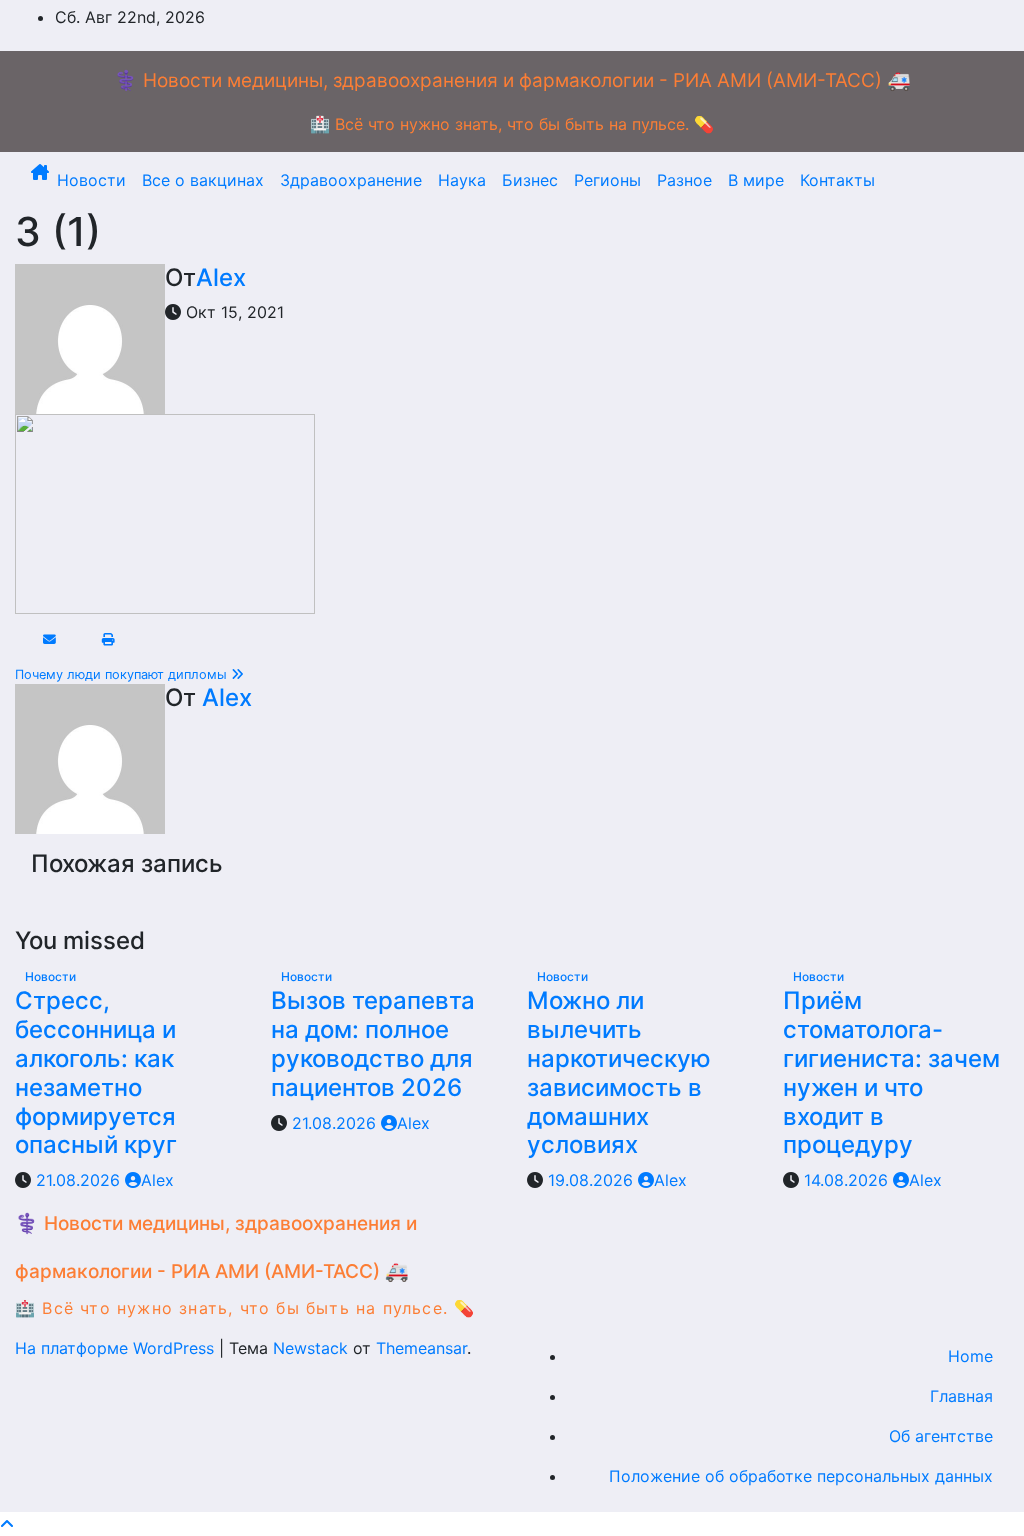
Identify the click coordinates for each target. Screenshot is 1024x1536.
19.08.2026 (593, 1180)
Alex (221, 277)
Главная (961, 1396)
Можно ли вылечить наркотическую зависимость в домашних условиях (619, 1072)
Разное (684, 180)
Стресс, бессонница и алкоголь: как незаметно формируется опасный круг (96, 1072)
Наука (462, 180)
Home (970, 1356)
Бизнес (530, 180)
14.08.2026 (848, 1180)
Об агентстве (941, 1436)
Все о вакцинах (203, 180)
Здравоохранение (351, 180)
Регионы (607, 180)
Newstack (310, 1348)
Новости (91, 180)
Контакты (837, 180)
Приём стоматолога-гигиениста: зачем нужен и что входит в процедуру (891, 1072)
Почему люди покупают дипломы (123, 674)
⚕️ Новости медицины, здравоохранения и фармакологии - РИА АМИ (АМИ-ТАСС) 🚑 (512, 80)
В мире (756, 180)
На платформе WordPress (117, 1348)
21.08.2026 (80, 1180)
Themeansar (421, 1348)
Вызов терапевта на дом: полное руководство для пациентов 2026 (373, 1043)
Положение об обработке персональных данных (801, 1476)
